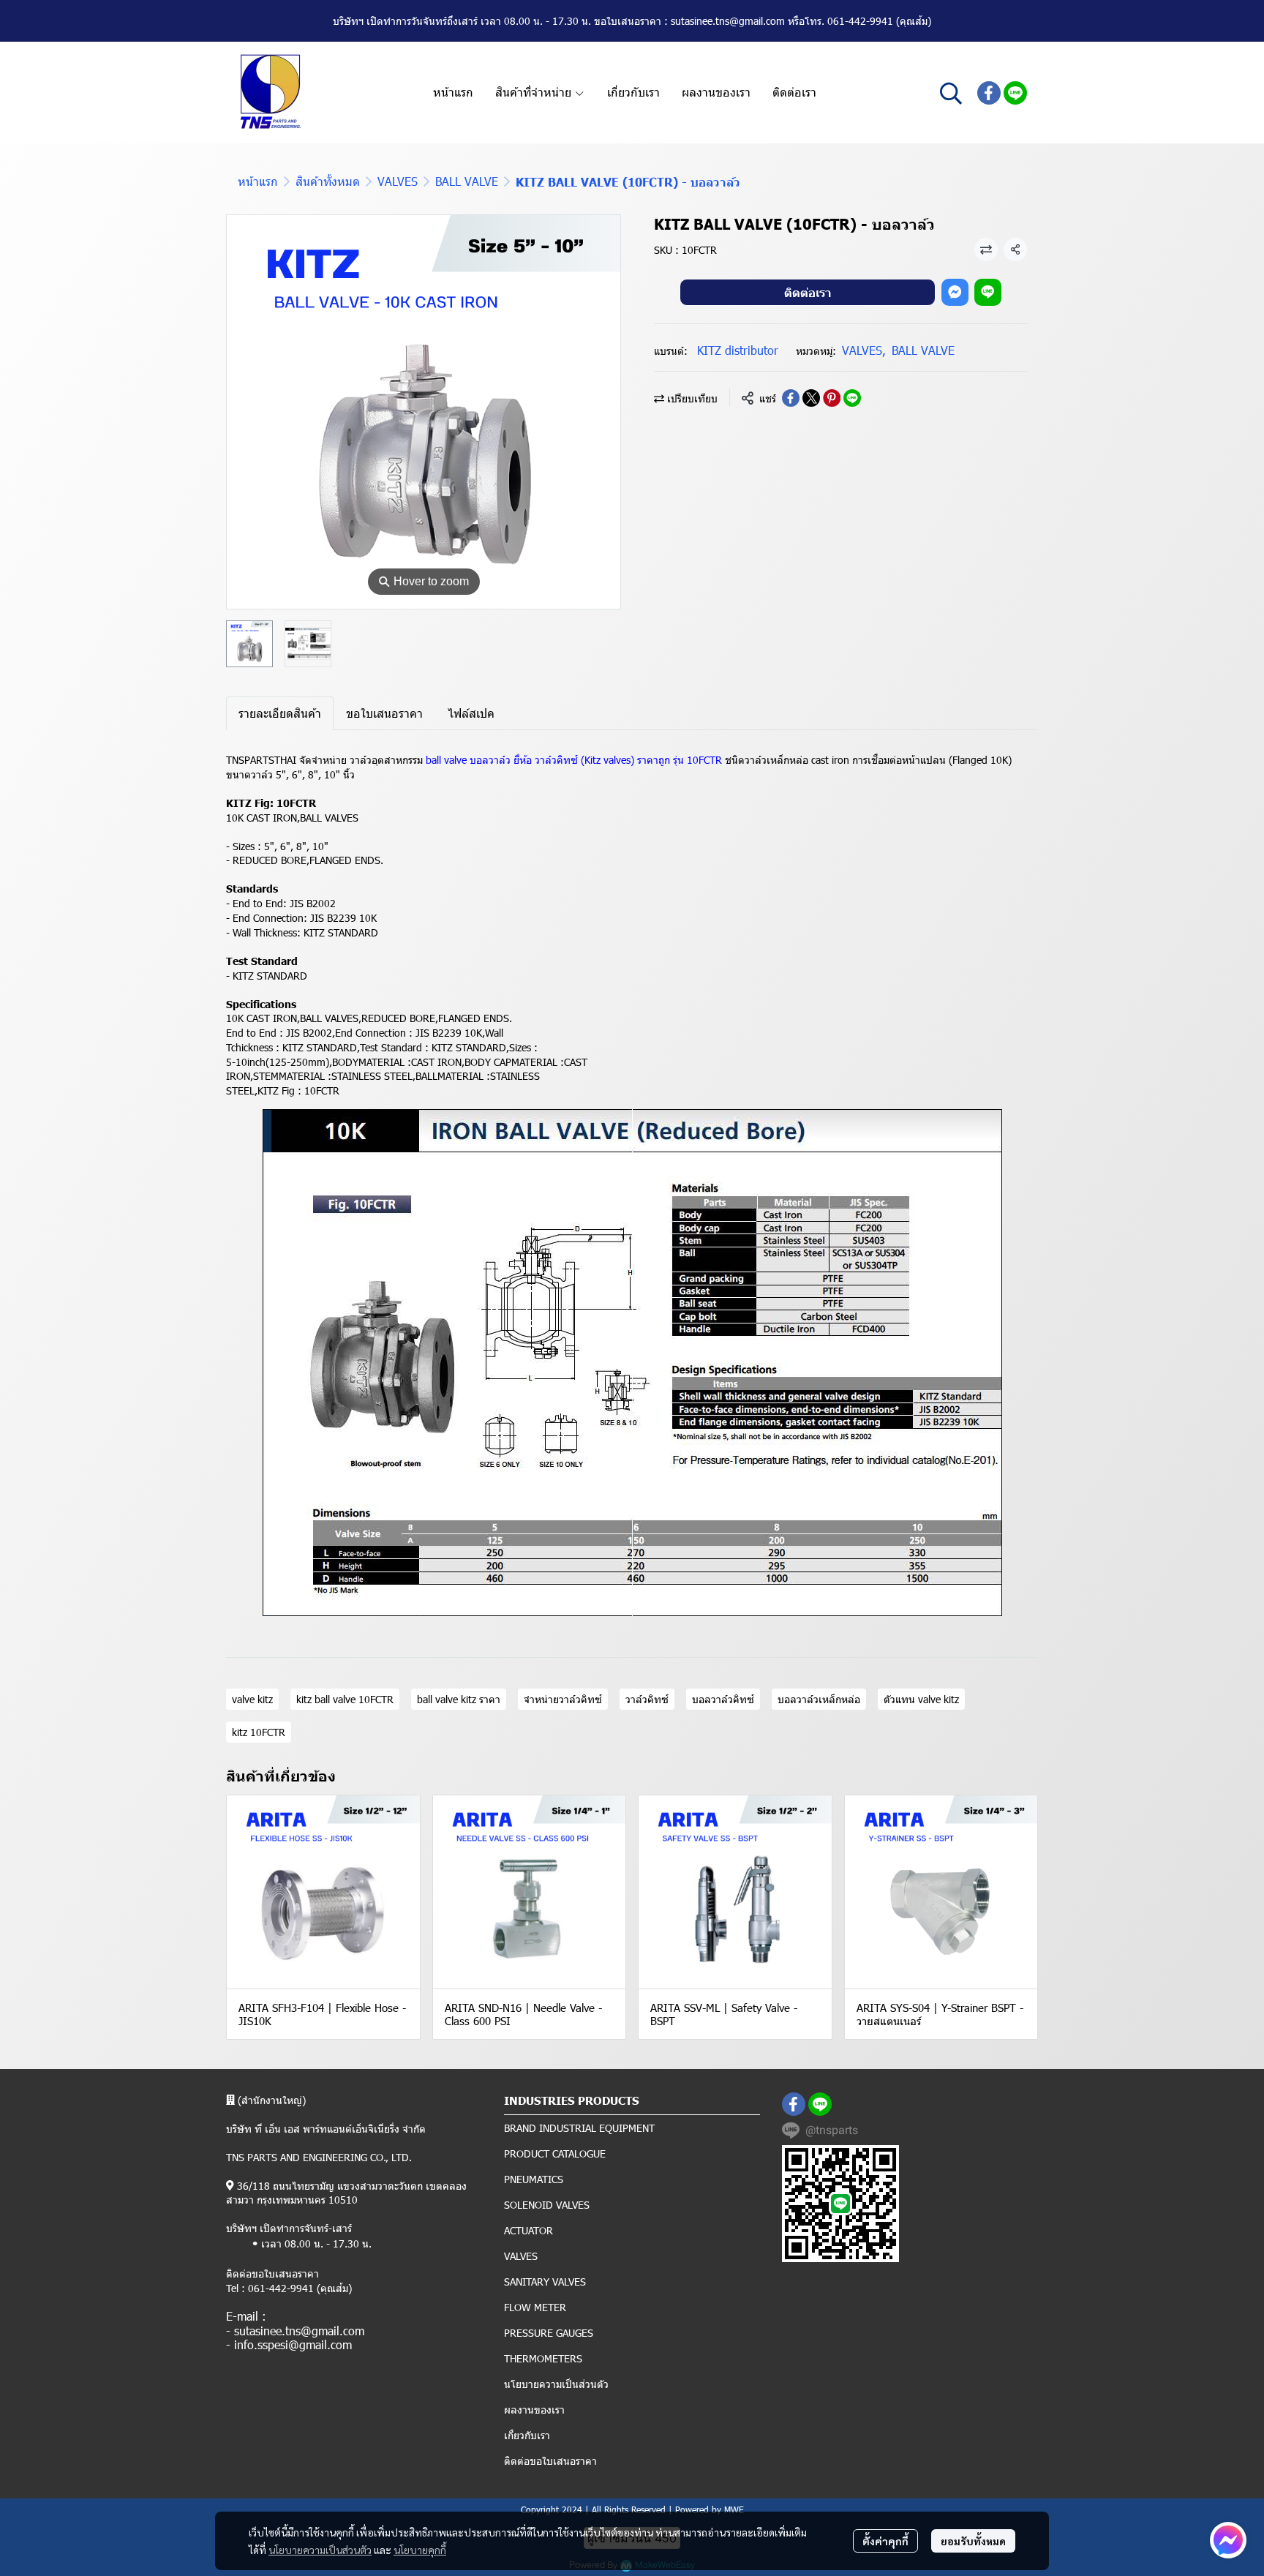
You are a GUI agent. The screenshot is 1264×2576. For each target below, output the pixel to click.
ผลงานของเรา (534, 2410)
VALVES (398, 181)
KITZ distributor (738, 350)
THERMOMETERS (543, 2358)
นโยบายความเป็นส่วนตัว (320, 2550)
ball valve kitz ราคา (459, 1699)
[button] (951, 93)
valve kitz (252, 1699)
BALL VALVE (467, 181)
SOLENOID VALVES (547, 2205)
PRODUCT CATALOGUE (555, 2153)
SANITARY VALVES (545, 2282)
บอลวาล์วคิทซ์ (723, 1699)
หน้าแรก (258, 181)
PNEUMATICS (534, 2179)
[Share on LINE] (852, 398)
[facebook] (989, 93)
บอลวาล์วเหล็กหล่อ (819, 1699)
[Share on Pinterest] (832, 398)
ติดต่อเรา (808, 292)
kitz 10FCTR (259, 1732)
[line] (1015, 93)
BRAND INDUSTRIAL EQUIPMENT (579, 2128)
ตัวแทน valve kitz (921, 1699)
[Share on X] (811, 398)
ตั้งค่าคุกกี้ (885, 2541)
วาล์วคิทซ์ (647, 1699)
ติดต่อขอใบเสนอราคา (550, 2461)
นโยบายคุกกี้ (420, 2550)
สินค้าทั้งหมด (328, 181)
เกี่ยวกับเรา (527, 2435)
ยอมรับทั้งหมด (973, 2541)
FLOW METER (535, 2307)
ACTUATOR (528, 2230)
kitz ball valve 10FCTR (345, 1699)
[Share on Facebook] (791, 398)
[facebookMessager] (1228, 2540)
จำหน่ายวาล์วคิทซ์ (563, 1699)
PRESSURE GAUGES (549, 2333)
